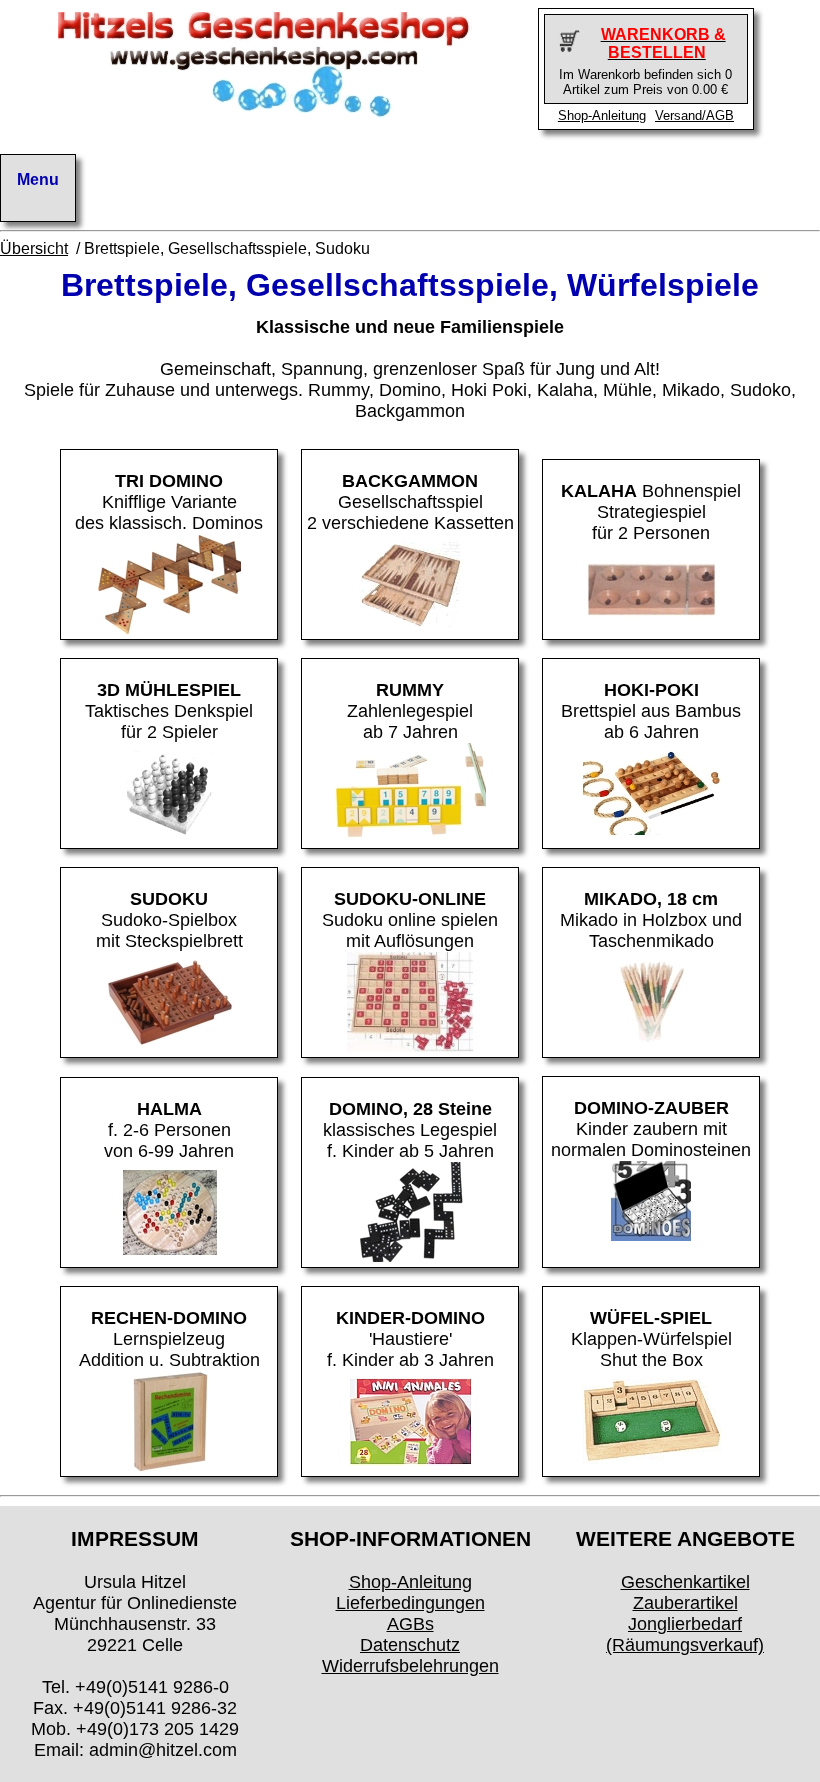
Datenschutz (410, 1645)
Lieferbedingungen (410, 1603)
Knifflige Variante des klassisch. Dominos (169, 502)
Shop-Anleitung (602, 115)
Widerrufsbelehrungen (410, 1666)
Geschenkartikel (685, 1582)
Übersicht (34, 248)
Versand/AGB (694, 115)
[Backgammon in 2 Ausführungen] (410, 628)
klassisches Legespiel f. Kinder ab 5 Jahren (410, 1130)
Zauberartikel (685, 1603)
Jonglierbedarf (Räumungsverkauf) (685, 1634)
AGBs (410, 1624)
